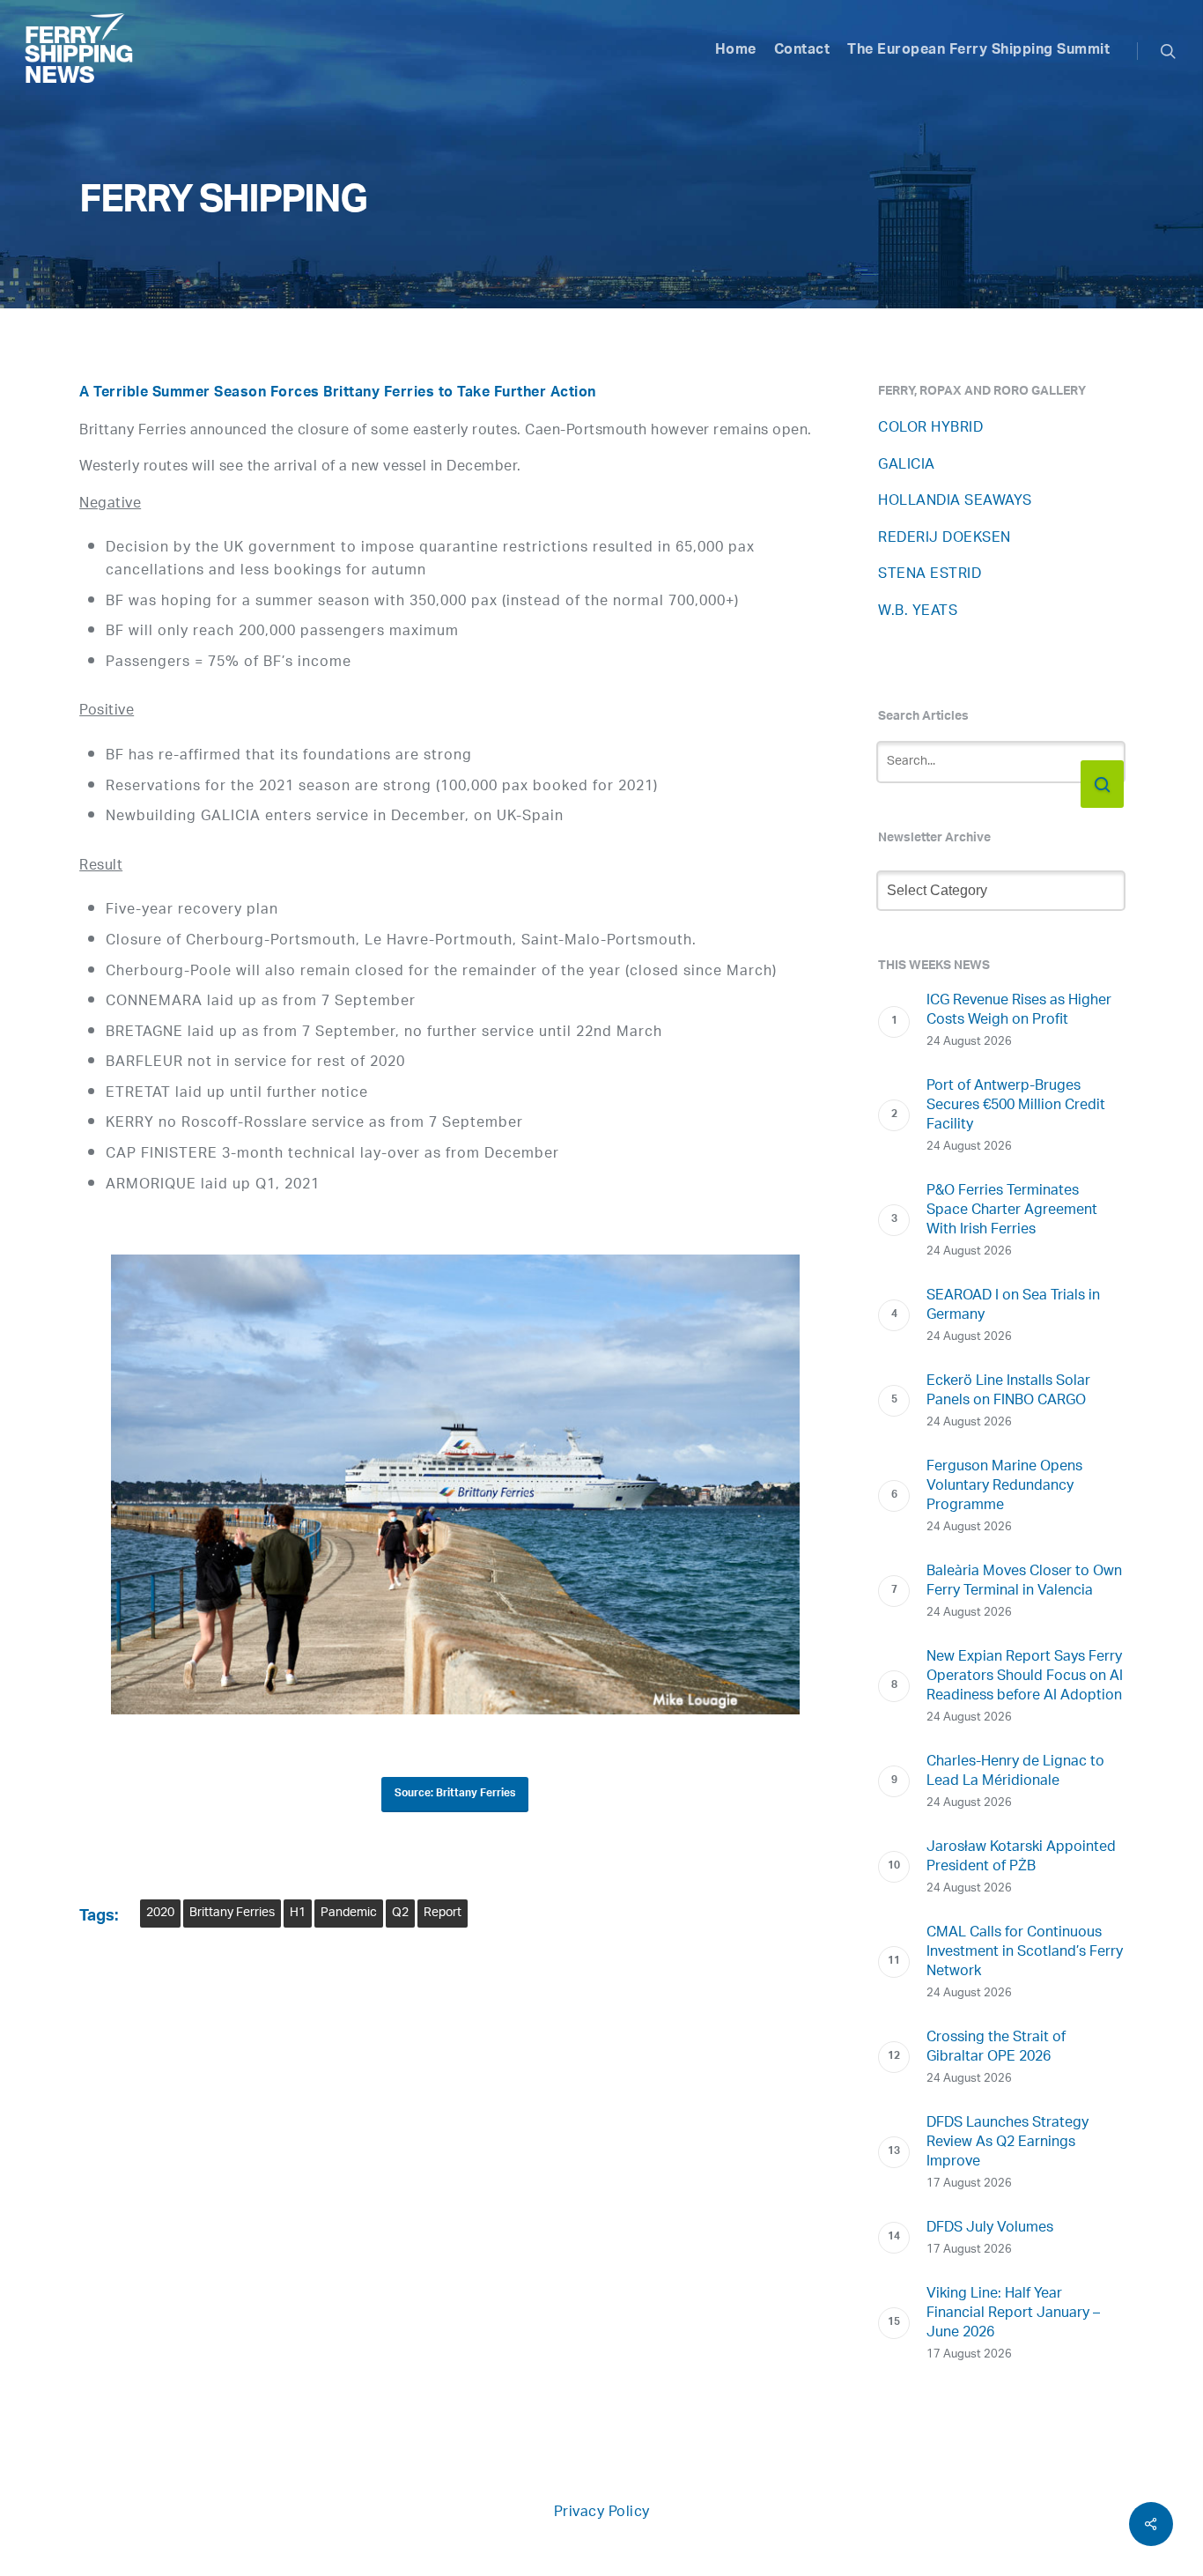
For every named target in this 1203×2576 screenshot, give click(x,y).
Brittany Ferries (232, 1913)
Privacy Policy (602, 2513)
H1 (298, 1913)
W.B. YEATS (918, 612)
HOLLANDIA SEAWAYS (955, 502)
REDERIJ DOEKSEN (945, 539)
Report (443, 1913)
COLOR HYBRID (930, 429)
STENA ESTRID (930, 575)
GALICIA (907, 466)
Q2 (400, 1913)
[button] (455, 1795)
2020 (160, 1913)
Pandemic (349, 1913)
